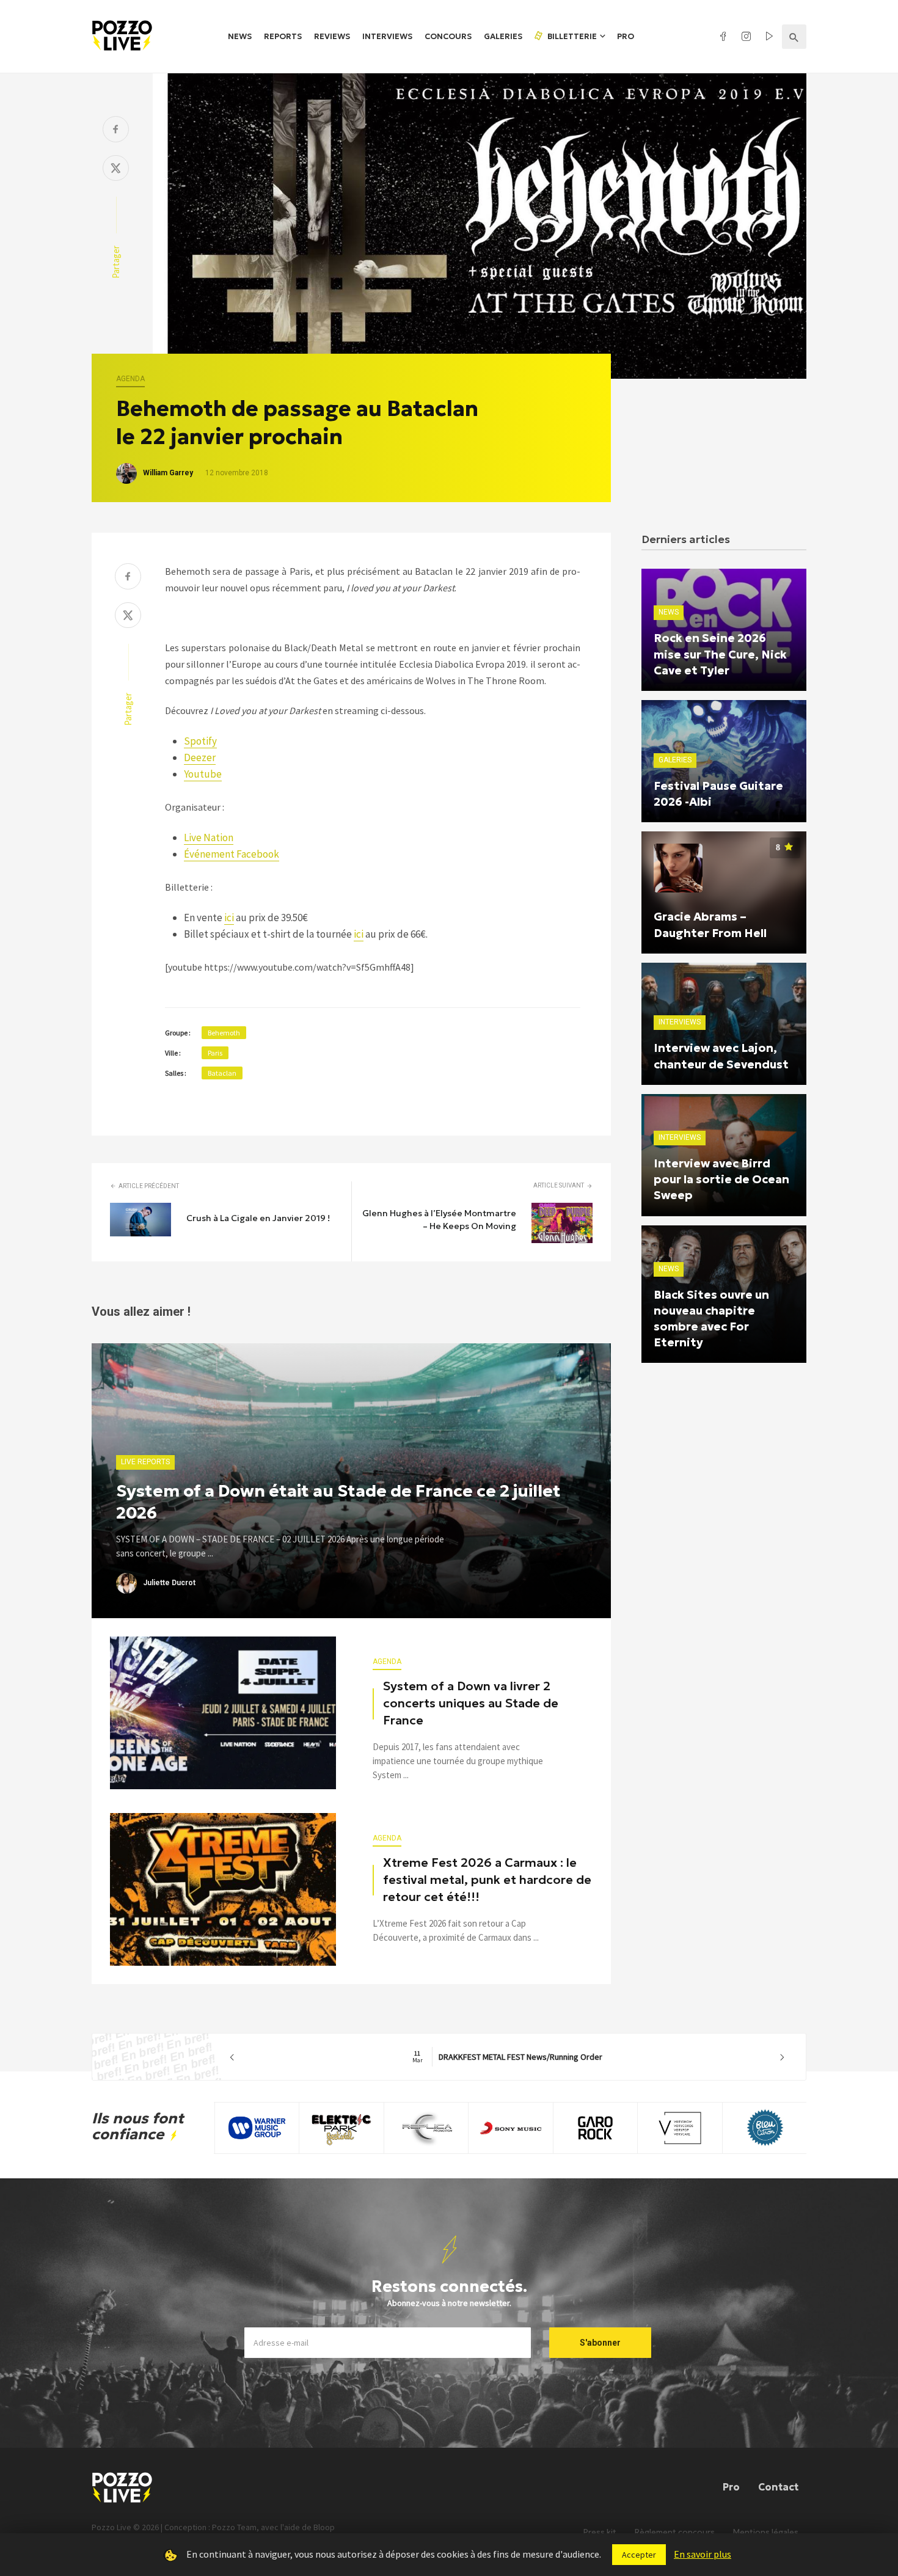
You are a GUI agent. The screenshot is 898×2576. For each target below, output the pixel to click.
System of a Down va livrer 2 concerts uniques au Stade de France (471, 1703)
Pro (626, 36)
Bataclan (222, 1073)
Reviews (332, 36)
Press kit (600, 2532)
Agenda (130, 379)
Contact (778, 2487)
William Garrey (168, 473)
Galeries (503, 36)
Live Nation (209, 837)
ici (229, 918)
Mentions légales (766, 2532)
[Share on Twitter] (116, 170)
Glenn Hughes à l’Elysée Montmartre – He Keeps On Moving (439, 1220)
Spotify (200, 741)
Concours (448, 36)
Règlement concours (675, 2532)
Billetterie (571, 36)
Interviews (387, 36)
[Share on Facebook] (116, 130)
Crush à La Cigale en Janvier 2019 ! (258, 1218)
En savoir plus (703, 2554)
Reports (283, 36)
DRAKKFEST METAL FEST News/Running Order (507, 2057)
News (240, 36)
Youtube (203, 774)
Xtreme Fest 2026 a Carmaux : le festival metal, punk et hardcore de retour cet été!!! (487, 1880)
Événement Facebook (232, 854)
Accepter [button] (639, 2555)
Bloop (324, 2527)
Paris (215, 1053)
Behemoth (224, 1033)
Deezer (200, 757)
